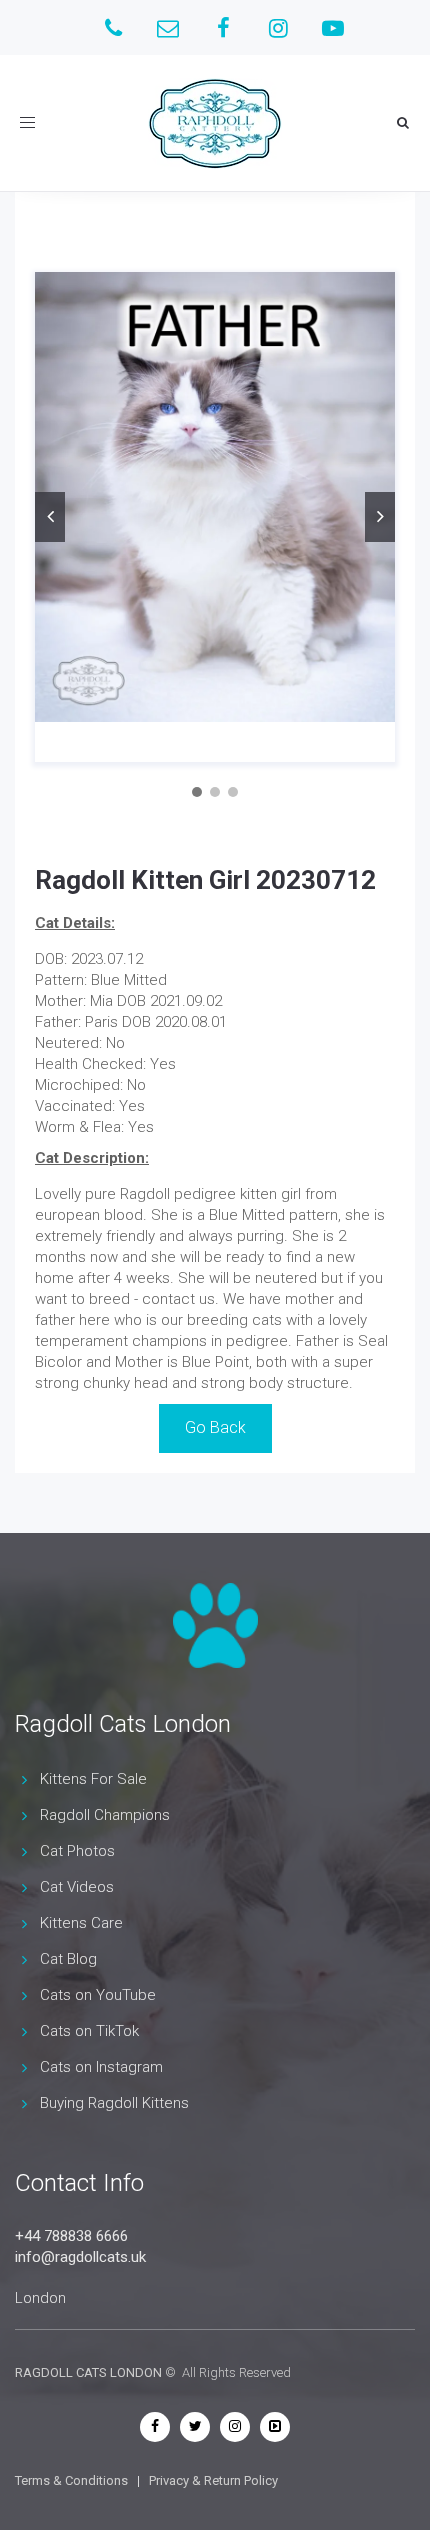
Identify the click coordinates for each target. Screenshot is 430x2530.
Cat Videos (77, 1887)
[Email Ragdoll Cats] (168, 27)
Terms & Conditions (71, 2480)
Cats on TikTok (89, 2031)
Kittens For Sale (93, 1779)
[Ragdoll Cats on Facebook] (223, 27)
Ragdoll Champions (105, 1815)
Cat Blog (68, 1959)
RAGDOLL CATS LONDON (88, 2372)
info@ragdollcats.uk (80, 2257)
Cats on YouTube (98, 1995)
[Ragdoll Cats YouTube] (275, 2426)
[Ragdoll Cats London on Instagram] (278, 27)
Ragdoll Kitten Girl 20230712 (205, 880)
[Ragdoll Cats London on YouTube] (333, 27)
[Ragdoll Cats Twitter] (195, 2426)
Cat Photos (77, 1851)
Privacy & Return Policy (213, 2480)
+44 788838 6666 (71, 2236)
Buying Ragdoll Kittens (114, 2103)
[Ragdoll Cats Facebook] (155, 2426)
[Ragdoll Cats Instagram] (235, 2426)
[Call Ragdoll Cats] (113, 27)
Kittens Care (81, 1923)
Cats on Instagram (101, 2067)
